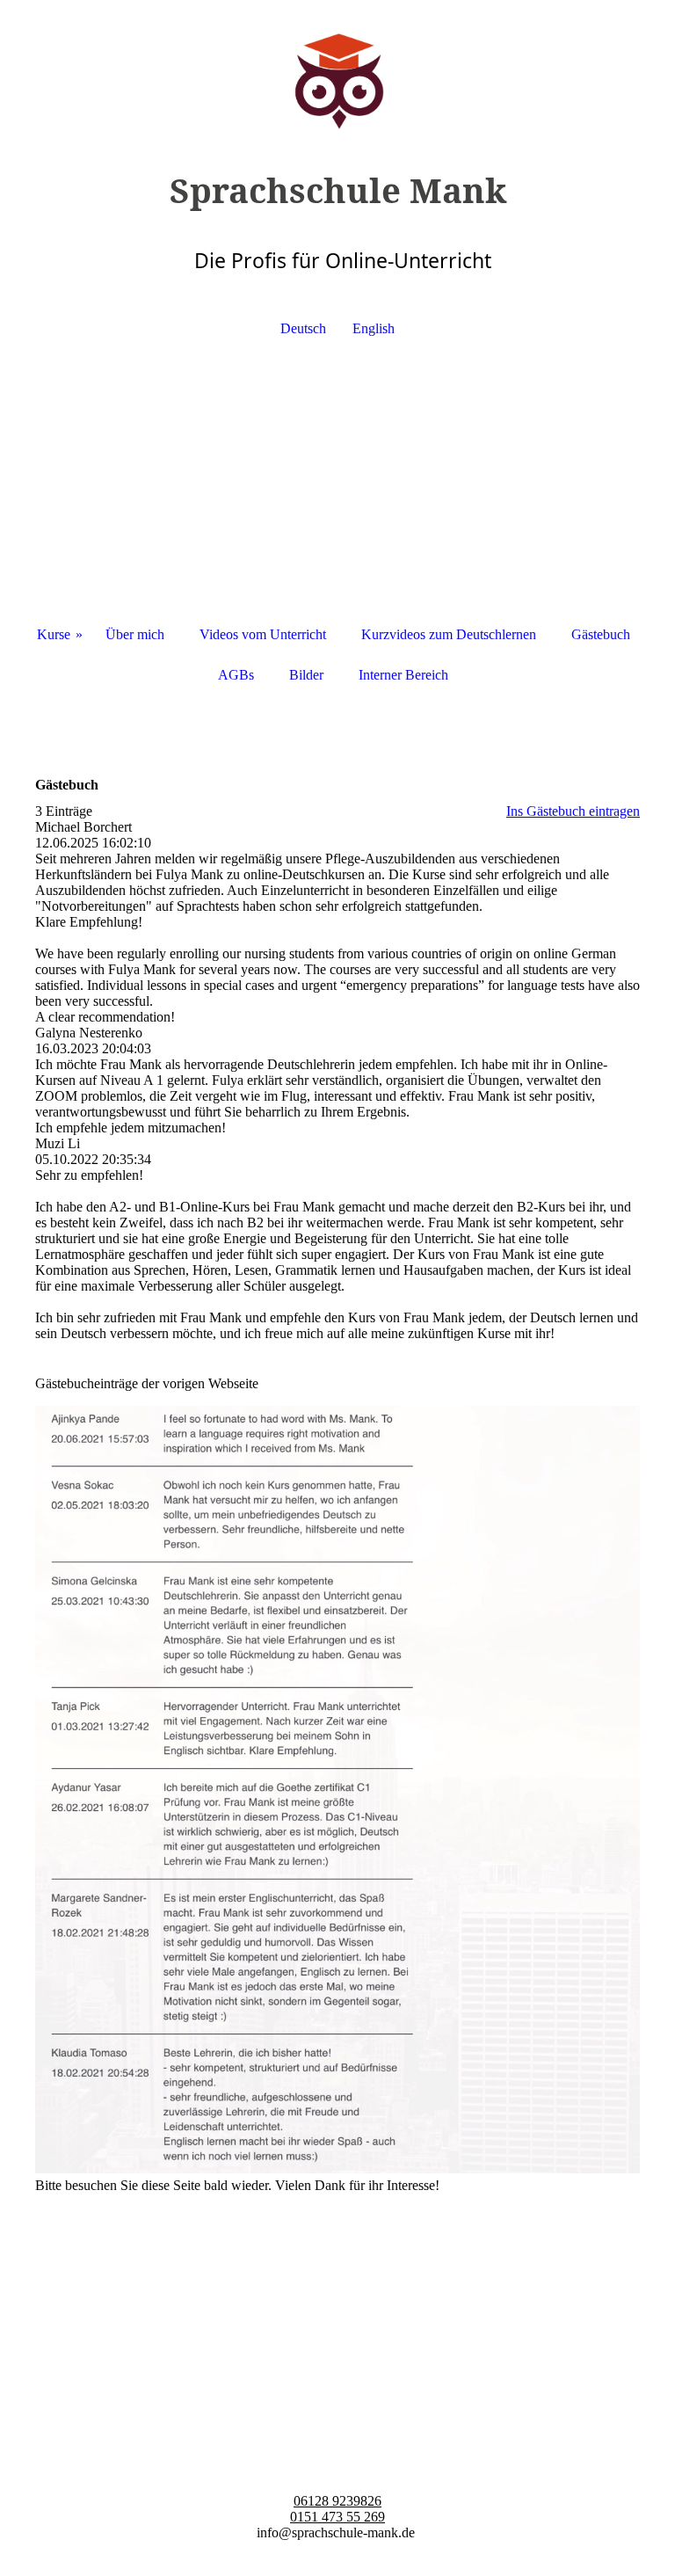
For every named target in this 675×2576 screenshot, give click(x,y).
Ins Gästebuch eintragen (573, 811)
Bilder (306, 675)
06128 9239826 (337, 2501)
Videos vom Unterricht (263, 634)
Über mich (135, 634)
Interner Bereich (403, 675)
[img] (337, 66)
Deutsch (303, 328)
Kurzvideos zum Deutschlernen (449, 634)
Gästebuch (601, 634)
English (374, 328)
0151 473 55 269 (337, 2517)
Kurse (54, 634)
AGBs (236, 675)
